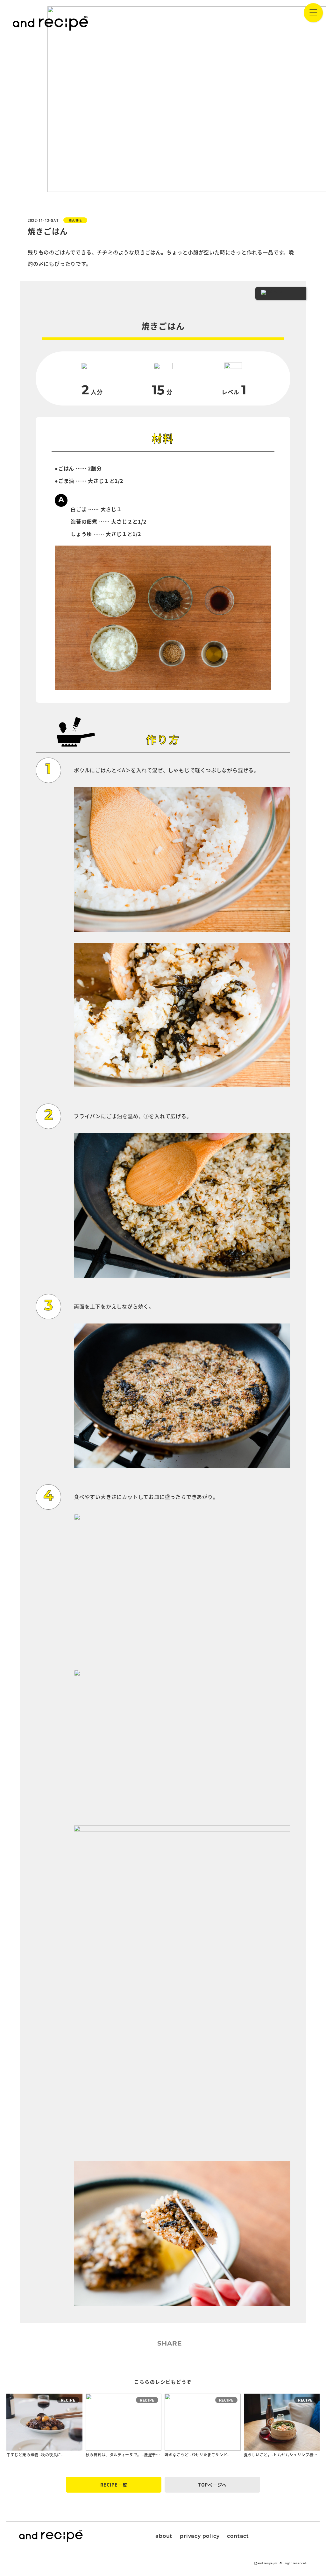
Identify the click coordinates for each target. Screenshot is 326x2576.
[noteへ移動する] (304, 2535)
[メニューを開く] (313, 13)
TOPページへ (212, 2485)
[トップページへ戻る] (50, 23)
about (164, 2537)
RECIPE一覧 (114, 2485)
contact (238, 2537)
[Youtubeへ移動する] (288, 2535)
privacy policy (200, 2537)
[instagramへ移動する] (271, 2535)
